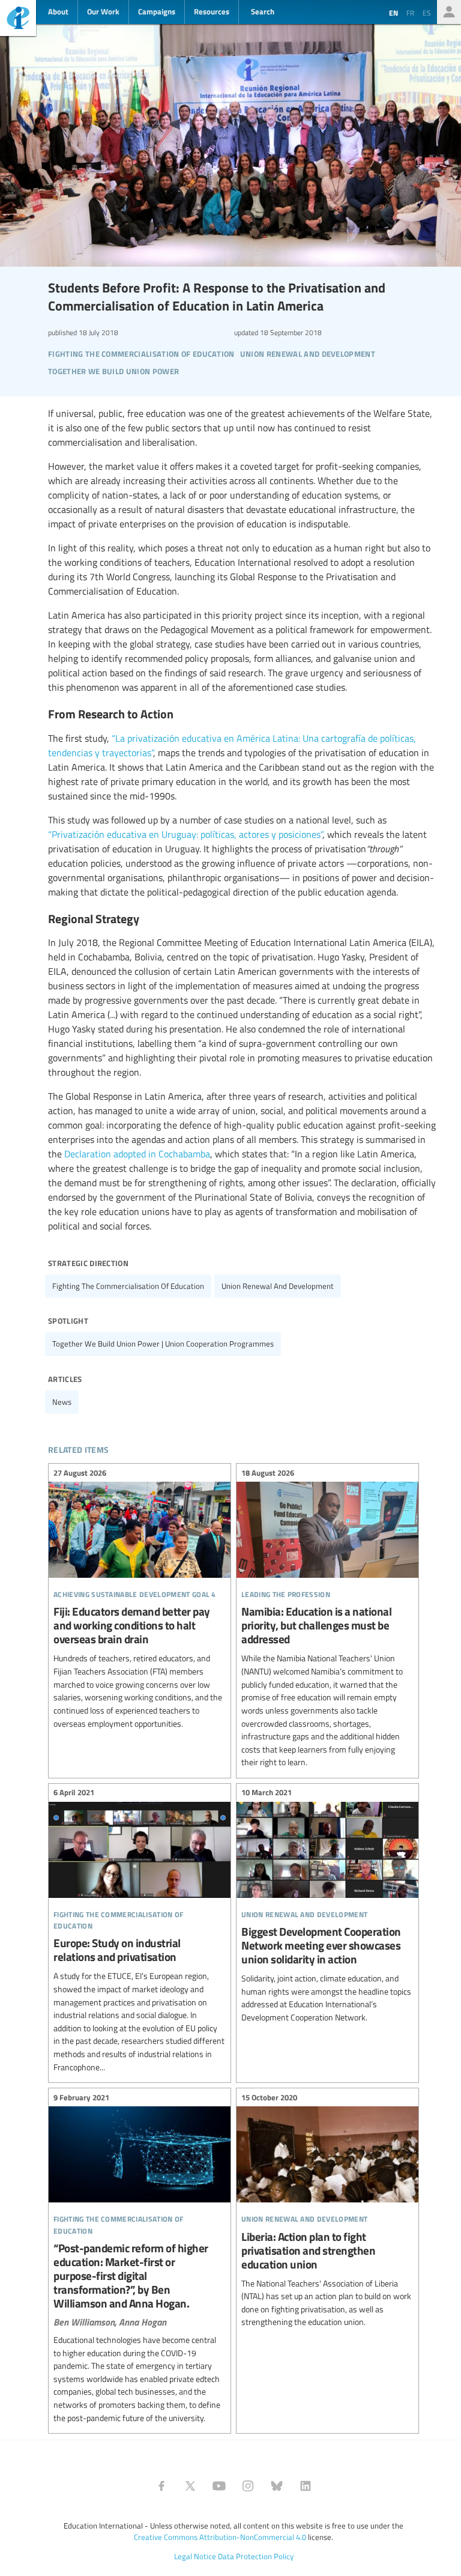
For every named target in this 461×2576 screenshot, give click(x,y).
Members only (449, 12)
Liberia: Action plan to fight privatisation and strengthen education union (327, 2211)
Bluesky (277, 2486)
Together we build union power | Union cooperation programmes (163, 1344)
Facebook (161, 2486)
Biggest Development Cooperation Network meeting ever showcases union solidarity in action (327, 1907)
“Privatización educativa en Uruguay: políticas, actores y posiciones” (185, 834)
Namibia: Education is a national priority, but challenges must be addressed (327, 1619)
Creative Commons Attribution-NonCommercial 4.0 (220, 2537)
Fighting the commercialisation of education (128, 1286)
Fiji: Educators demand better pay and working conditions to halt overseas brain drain (140, 1600)
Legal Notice (195, 2556)
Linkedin (306, 2486)
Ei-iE (18, 20)
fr (410, 13)
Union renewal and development (278, 1286)
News (62, 1402)
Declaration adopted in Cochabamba (137, 1154)
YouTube (219, 2486)
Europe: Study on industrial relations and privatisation (140, 1932)
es (427, 13)
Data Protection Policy (256, 2556)
